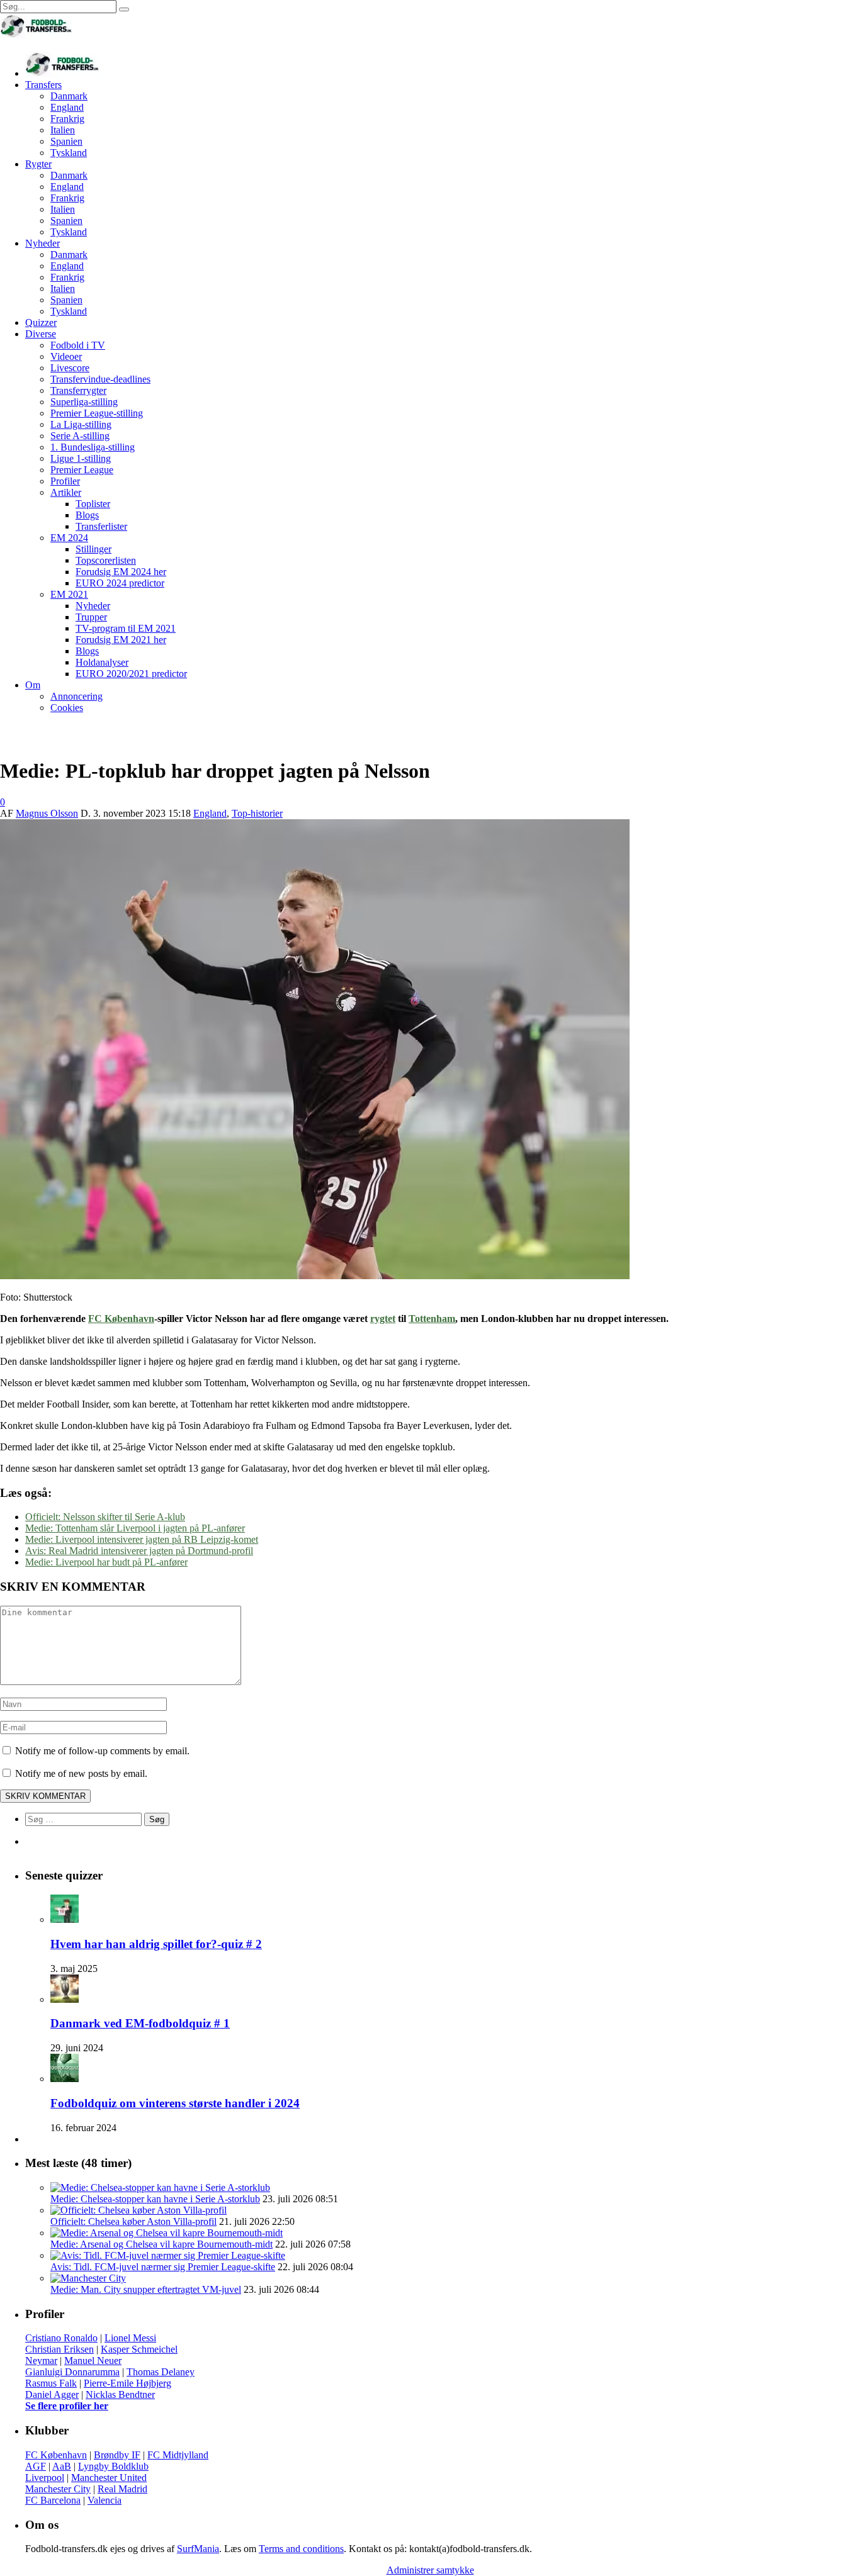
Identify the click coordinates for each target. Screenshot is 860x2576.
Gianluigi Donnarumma (72, 2372)
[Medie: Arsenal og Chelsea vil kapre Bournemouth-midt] (167, 2233)
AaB (62, 2466)
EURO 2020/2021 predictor (131, 674)
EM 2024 (69, 538)
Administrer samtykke (430, 2570)
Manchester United (109, 2478)
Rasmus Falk (51, 2383)
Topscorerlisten (106, 560)
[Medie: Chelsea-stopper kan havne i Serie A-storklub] (160, 2187)
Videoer (66, 356)
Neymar (41, 2360)
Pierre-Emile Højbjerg (127, 2383)
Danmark (69, 96)
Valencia (105, 2500)
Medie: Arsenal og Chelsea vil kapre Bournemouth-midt (161, 2244)
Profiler (65, 481)
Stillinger (93, 549)
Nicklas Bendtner (120, 2394)
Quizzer (41, 322)
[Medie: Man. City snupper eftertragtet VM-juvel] (88, 2278)
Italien (63, 130)
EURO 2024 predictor (120, 583)
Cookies (67, 708)
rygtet (383, 1319)
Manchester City (58, 2489)
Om (33, 685)
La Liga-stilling (81, 424)
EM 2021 (69, 594)
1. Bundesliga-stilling (93, 447)
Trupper (91, 617)
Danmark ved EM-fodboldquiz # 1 (140, 2023)
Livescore (70, 368)
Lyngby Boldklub (113, 2466)
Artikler (66, 492)
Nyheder (42, 243)
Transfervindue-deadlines (100, 379)
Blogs (87, 515)
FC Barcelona (53, 2500)
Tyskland (69, 153)
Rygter (38, 164)
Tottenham (432, 1319)
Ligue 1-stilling (81, 458)
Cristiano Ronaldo (61, 2338)
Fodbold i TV (78, 345)
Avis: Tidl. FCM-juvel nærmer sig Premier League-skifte (163, 2267)
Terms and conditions (301, 2549)
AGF (36, 2466)
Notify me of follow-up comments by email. (102, 1751)
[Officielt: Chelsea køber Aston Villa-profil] (139, 2210)
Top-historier (257, 813)
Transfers (43, 85)
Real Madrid (122, 2489)
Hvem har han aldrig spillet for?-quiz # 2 (156, 1944)
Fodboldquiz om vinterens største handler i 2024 (175, 2103)
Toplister (93, 504)
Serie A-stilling (80, 436)
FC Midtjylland (178, 2455)
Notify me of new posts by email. (81, 1773)
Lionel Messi (130, 2338)
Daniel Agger (52, 2394)
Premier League (82, 470)
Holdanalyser (102, 662)
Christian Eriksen (59, 2349)
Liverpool (45, 2478)
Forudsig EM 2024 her (121, 572)
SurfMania (198, 2549)
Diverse (41, 334)
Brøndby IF (117, 2455)
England (67, 107)
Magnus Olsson (47, 813)
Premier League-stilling (97, 413)
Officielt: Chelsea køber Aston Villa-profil (133, 2221)
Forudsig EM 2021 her (121, 640)
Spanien (66, 141)
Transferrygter (78, 390)
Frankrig (67, 119)
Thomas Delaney (161, 2372)
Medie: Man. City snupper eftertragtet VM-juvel (146, 2289)
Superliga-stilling (84, 402)
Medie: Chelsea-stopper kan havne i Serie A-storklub (155, 2199)
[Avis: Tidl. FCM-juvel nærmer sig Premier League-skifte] (168, 2255)
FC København (121, 1319)
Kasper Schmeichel (139, 2349)
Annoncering (76, 696)
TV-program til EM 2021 (126, 628)
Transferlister (101, 526)
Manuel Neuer (93, 2360)
